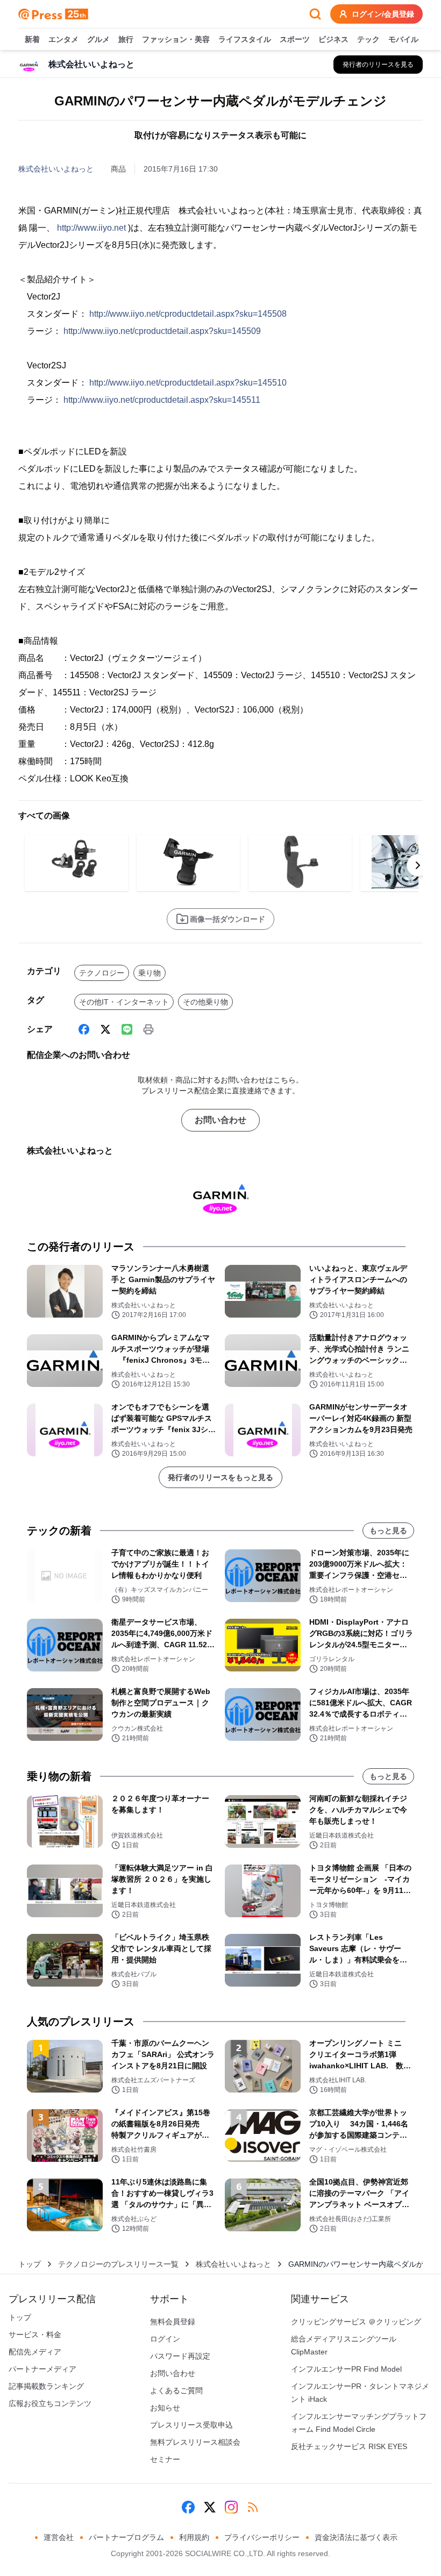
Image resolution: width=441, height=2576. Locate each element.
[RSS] (253, 2507)
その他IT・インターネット (124, 1002)
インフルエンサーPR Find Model (346, 2369)
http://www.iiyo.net (91, 228)
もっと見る (388, 1531)
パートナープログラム (126, 2537)
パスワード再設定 (180, 2356)
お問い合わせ (220, 1120)
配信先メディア (35, 2352)
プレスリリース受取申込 (191, 2425)
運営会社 (59, 2537)
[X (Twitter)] (105, 1029)
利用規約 (194, 2537)
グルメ (98, 39)
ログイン (165, 2339)
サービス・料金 (35, 2335)
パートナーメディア (42, 2369)
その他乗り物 (205, 1002)
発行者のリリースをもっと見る (220, 1477)
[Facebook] (84, 1029)
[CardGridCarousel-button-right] (418, 865)
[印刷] (148, 1029)
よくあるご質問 (176, 2390)
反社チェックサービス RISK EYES (349, 2446)
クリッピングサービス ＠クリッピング (356, 2322)
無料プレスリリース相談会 (195, 2442)
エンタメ (63, 39)
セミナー (165, 2459)
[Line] (127, 1029)
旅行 (126, 39)
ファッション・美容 (176, 39)
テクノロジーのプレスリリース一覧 (118, 2264)
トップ (30, 2264)
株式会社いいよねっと (56, 169)
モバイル (403, 39)
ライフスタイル (245, 39)
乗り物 (150, 973)
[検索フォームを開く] (315, 14)
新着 (32, 39)
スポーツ (295, 39)
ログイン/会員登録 (383, 14)
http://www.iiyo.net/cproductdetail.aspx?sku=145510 (188, 383)
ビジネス (333, 39)
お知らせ (165, 2408)
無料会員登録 (173, 2322)
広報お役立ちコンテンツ (50, 2403)
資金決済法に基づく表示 (356, 2537)
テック (368, 39)
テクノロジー (102, 973)
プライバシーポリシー (262, 2537)
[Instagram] (231, 2507)
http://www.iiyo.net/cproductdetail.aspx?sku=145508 (188, 314)
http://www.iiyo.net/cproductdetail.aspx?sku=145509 (162, 331)
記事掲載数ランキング (46, 2386)
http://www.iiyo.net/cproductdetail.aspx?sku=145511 (162, 400)
